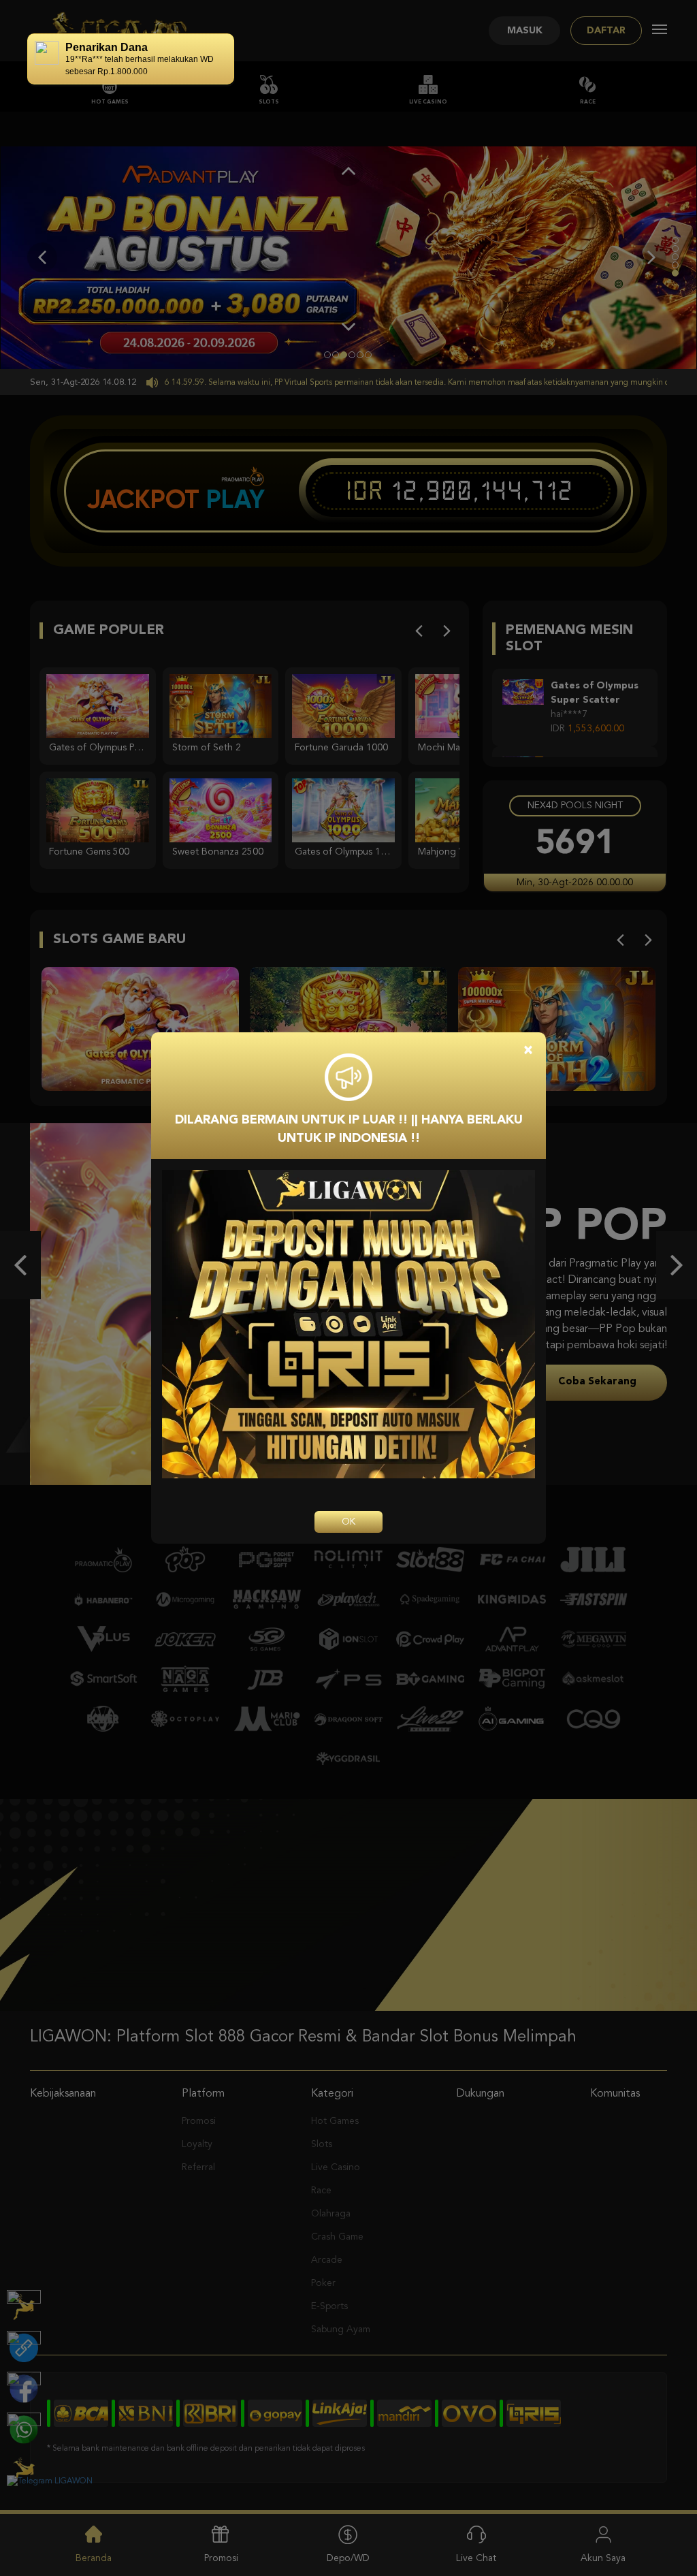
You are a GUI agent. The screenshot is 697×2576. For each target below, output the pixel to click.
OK (348, 1522)
